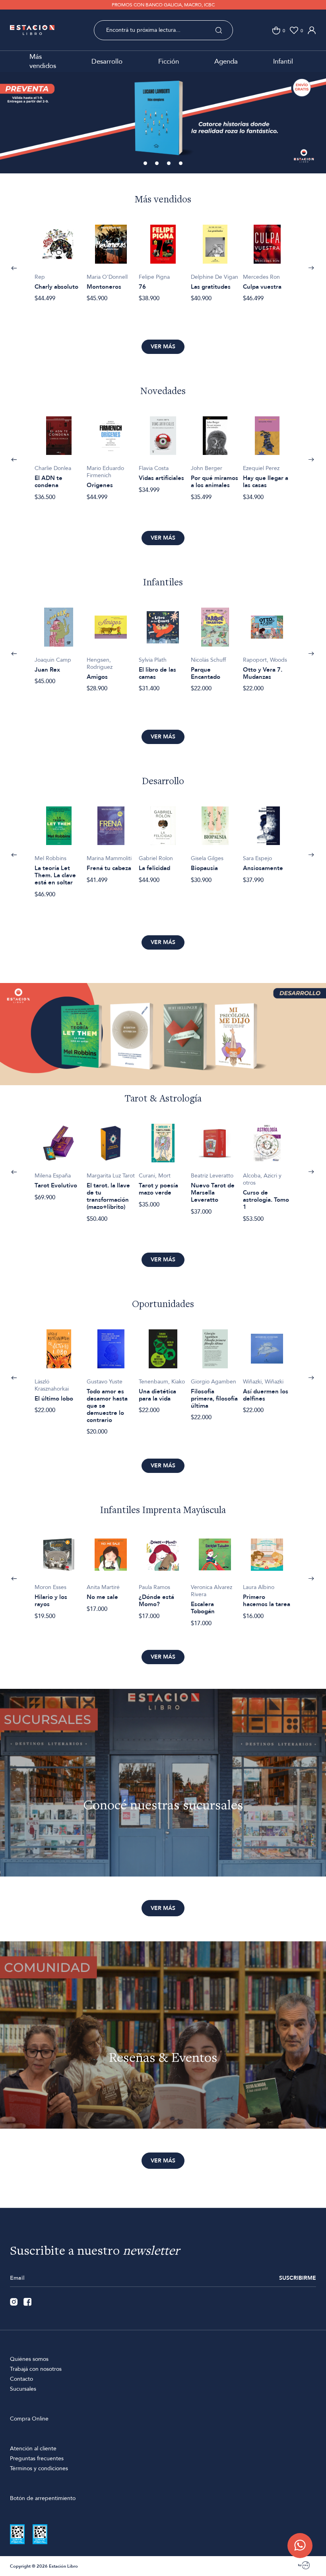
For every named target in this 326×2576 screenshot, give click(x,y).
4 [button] (181, 164)
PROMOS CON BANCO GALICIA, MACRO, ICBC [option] (163, 5)
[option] (59, 259)
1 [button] (146, 164)
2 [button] (157, 164)
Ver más (163, 347)
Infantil (283, 61)
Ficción (169, 61)
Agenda (226, 61)
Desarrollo (107, 61)
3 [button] (169, 164)
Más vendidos (43, 61)
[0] (276, 30)
